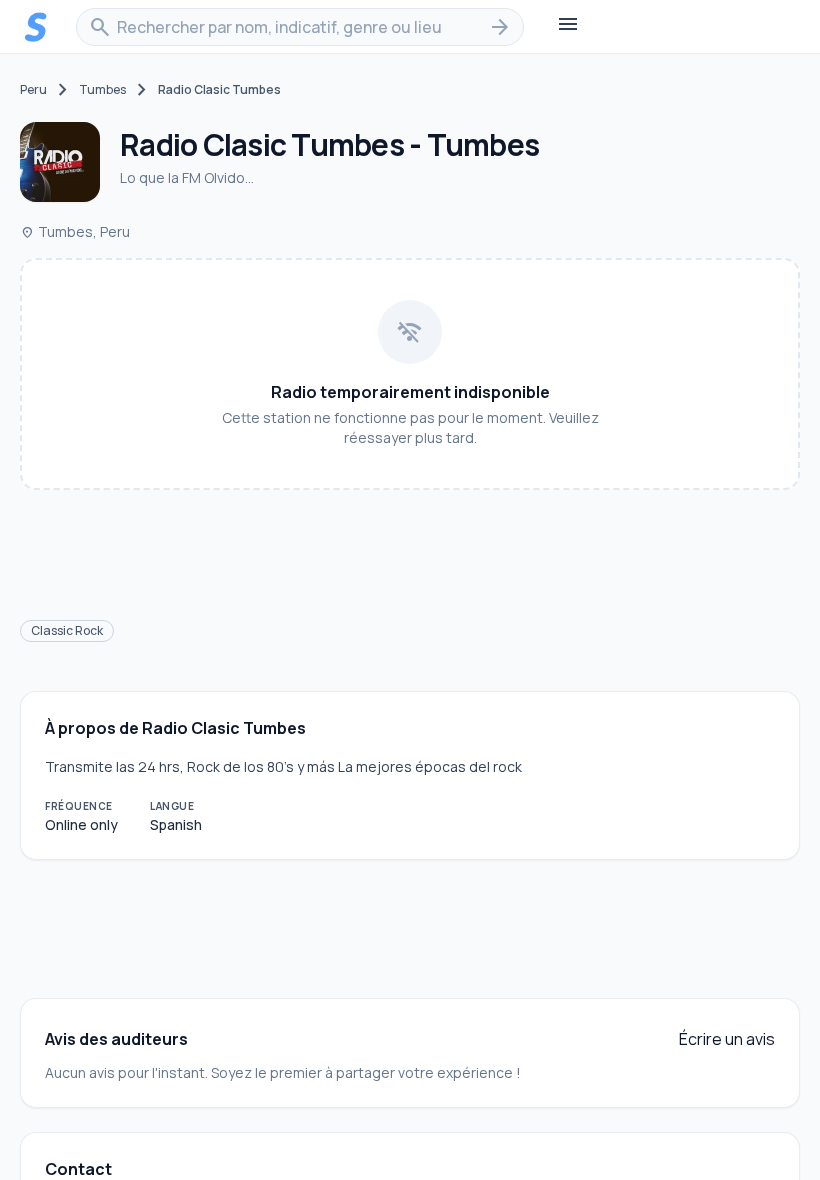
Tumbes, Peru (75, 231)
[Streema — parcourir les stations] (36, 27)
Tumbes (102, 90)
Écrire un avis (727, 1039)
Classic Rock (67, 630)
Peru (33, 90)
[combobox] (300, 27)
